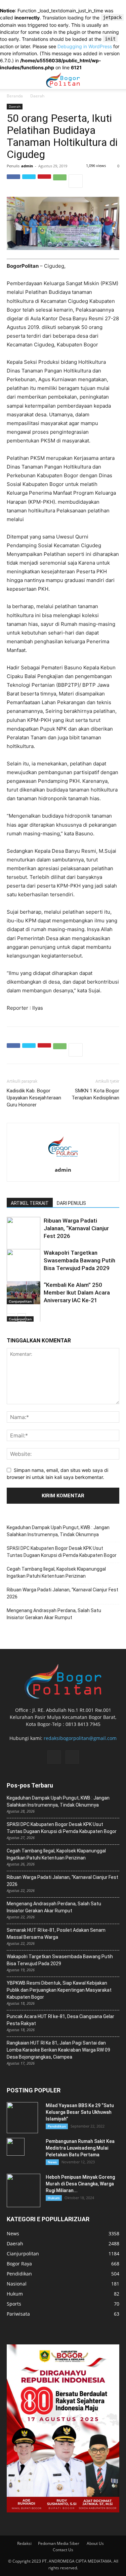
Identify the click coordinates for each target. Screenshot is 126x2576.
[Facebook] (13, 181)
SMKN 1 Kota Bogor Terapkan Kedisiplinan (95, 1094)
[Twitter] (29, 181)
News (52, 2162)
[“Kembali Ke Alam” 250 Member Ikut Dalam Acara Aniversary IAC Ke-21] (24, 1293)
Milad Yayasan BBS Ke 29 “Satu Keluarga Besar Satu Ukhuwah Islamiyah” (80, 2112)
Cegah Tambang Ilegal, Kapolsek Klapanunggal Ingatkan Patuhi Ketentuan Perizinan (56, 1572)
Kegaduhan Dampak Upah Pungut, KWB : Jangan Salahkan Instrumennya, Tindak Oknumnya (58, 1531)
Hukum (54, 2198)
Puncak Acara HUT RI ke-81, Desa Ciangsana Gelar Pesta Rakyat (60, 2020)
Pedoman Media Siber (59, 2543)
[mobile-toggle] (11, 80)
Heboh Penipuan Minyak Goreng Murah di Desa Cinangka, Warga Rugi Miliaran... (80, 2184)
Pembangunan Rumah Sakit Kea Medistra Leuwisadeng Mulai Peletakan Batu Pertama (80, 2148)
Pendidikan (57, 2126)
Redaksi (24, 2543)
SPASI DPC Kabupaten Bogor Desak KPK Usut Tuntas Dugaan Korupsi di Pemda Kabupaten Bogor (62, 1552)
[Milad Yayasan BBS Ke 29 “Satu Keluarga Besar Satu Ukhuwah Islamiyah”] (22, 2118)
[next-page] (22, 1317)
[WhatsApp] (60, 181)
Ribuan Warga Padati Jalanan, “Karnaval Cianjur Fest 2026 (76, 1228)
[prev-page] (11, 1317)
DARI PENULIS (71, 1203)
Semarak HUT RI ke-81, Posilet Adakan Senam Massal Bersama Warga (56, 1934)
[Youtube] (72, 1757)
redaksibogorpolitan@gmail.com (80, 1738)
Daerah (37, 96)
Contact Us (63, 2550)
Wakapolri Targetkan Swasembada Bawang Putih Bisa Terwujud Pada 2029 (79, 1260)
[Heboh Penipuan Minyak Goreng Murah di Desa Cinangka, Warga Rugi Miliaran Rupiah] (24, 2190)
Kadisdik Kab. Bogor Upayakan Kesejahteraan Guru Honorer (34, 1098)
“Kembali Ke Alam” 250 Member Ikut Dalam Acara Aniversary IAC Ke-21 (77, 1293)
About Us (95, 2543)
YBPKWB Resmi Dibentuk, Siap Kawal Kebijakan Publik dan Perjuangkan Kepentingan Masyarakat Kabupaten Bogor (59, 1990)
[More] (76, 181)
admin (27, 166)
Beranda (15, 96)
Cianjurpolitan (20, 1301)
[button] (117, 80)
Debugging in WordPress (85, 46)
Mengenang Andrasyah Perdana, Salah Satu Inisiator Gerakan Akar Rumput (54, 1614)
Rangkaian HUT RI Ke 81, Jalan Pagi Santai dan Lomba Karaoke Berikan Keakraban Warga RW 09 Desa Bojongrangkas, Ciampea (58, 2050)
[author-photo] (63, 1162)
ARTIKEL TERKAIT (30, 1203)
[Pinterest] (44, 181)
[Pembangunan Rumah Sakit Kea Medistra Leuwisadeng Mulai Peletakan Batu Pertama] (16, 2147)
